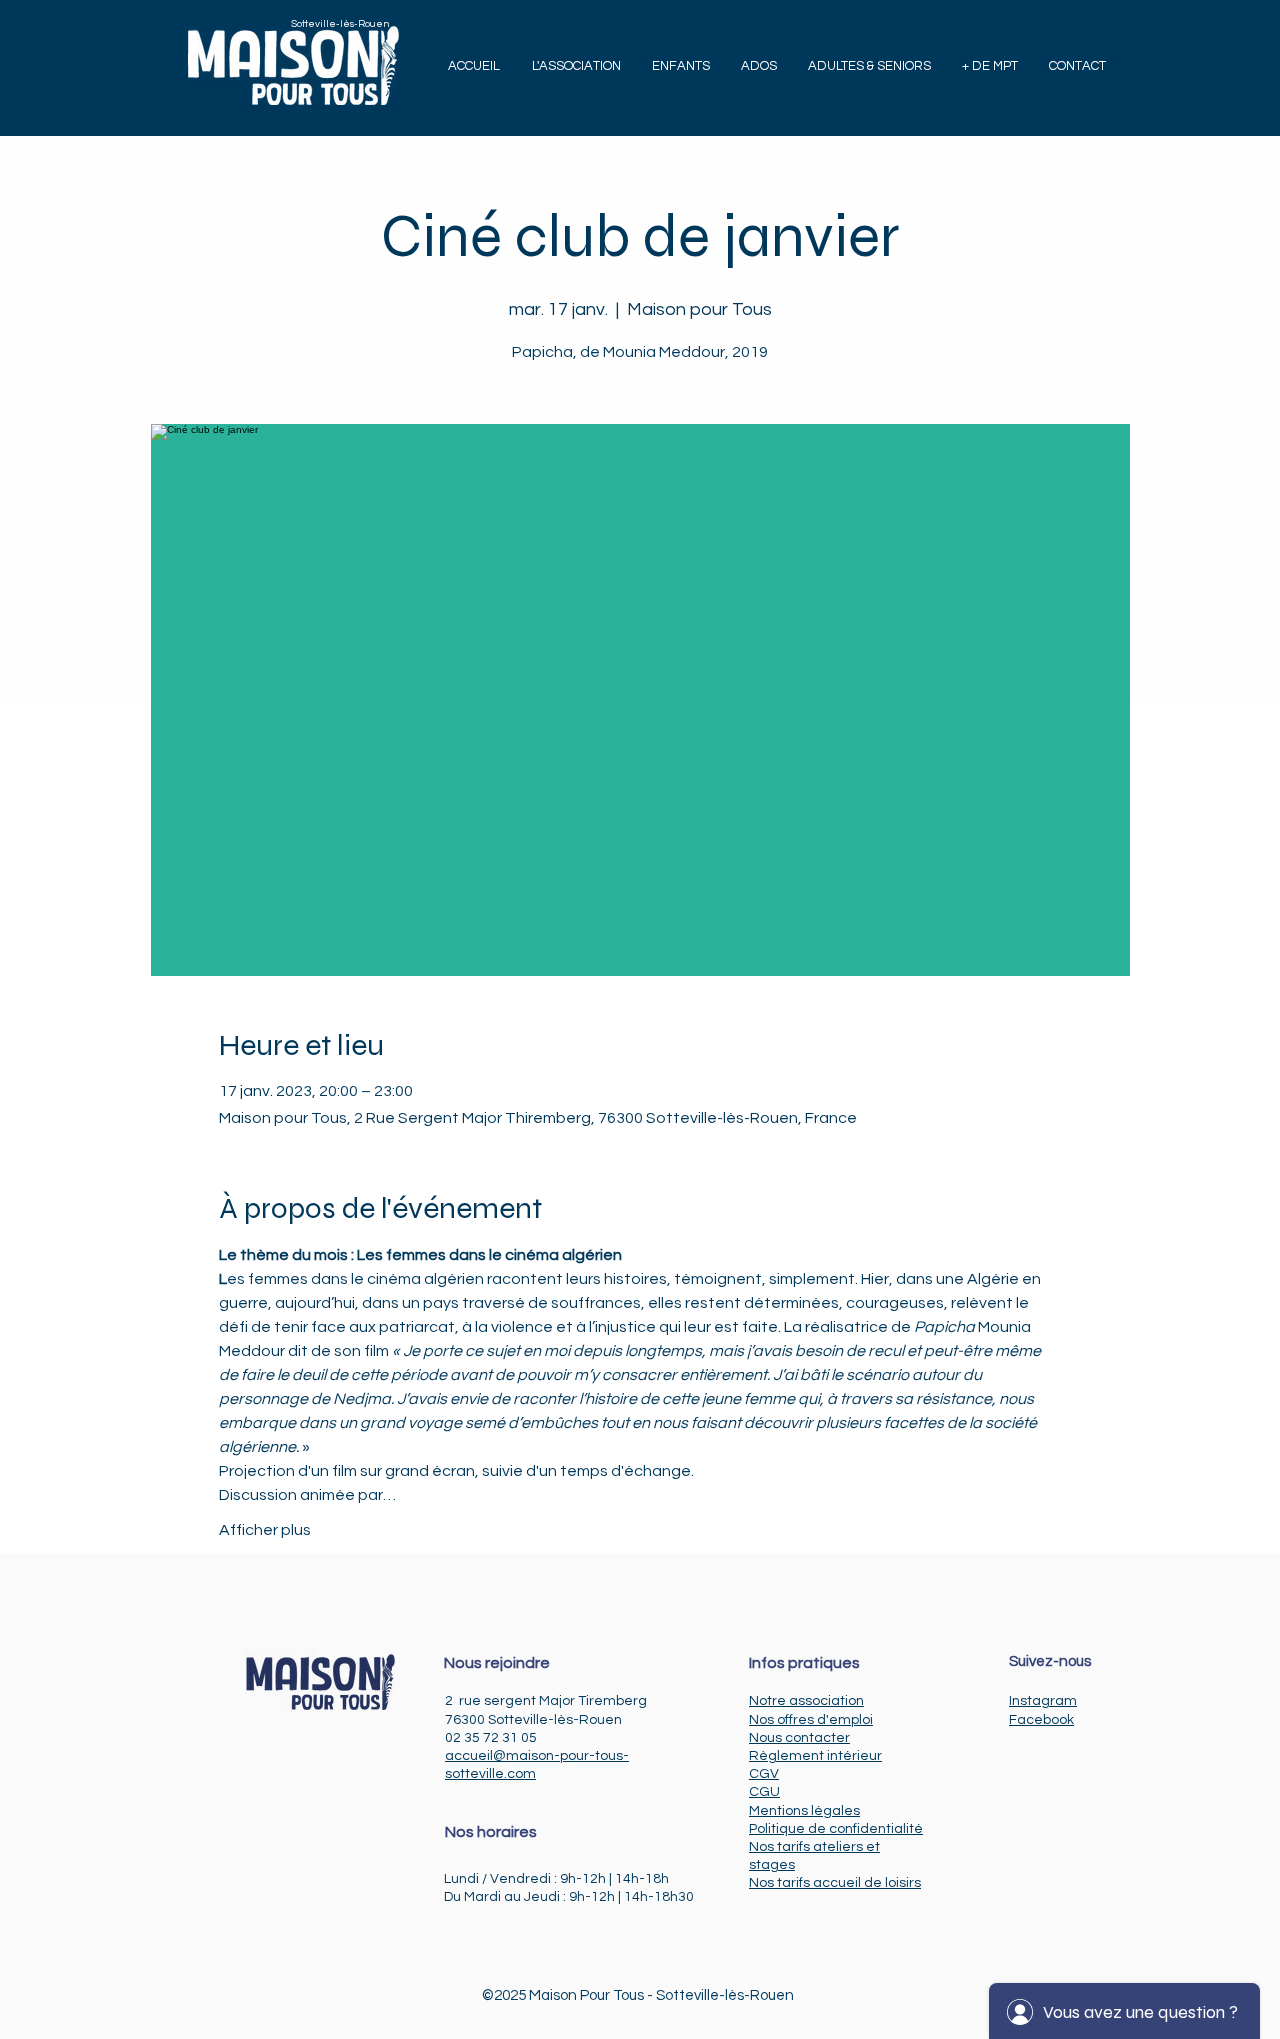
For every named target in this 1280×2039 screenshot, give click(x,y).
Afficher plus (265, 1530)
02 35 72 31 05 (491, 1738)
